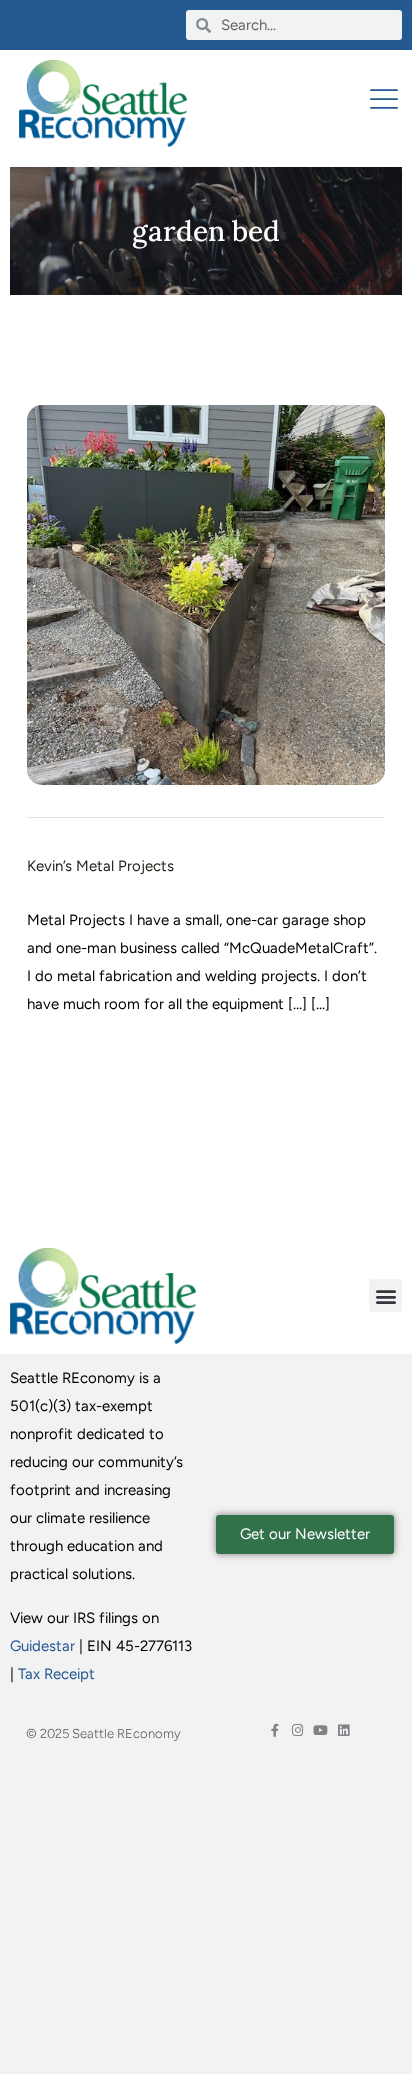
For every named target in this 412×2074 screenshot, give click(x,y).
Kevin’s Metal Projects (100, 866)
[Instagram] (297, 1730)
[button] (385, 1295)
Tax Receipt (56, 1674)
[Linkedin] (343, 1730)
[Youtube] (320, 1730)
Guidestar (42, 1646)
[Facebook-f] (274, 1730)
